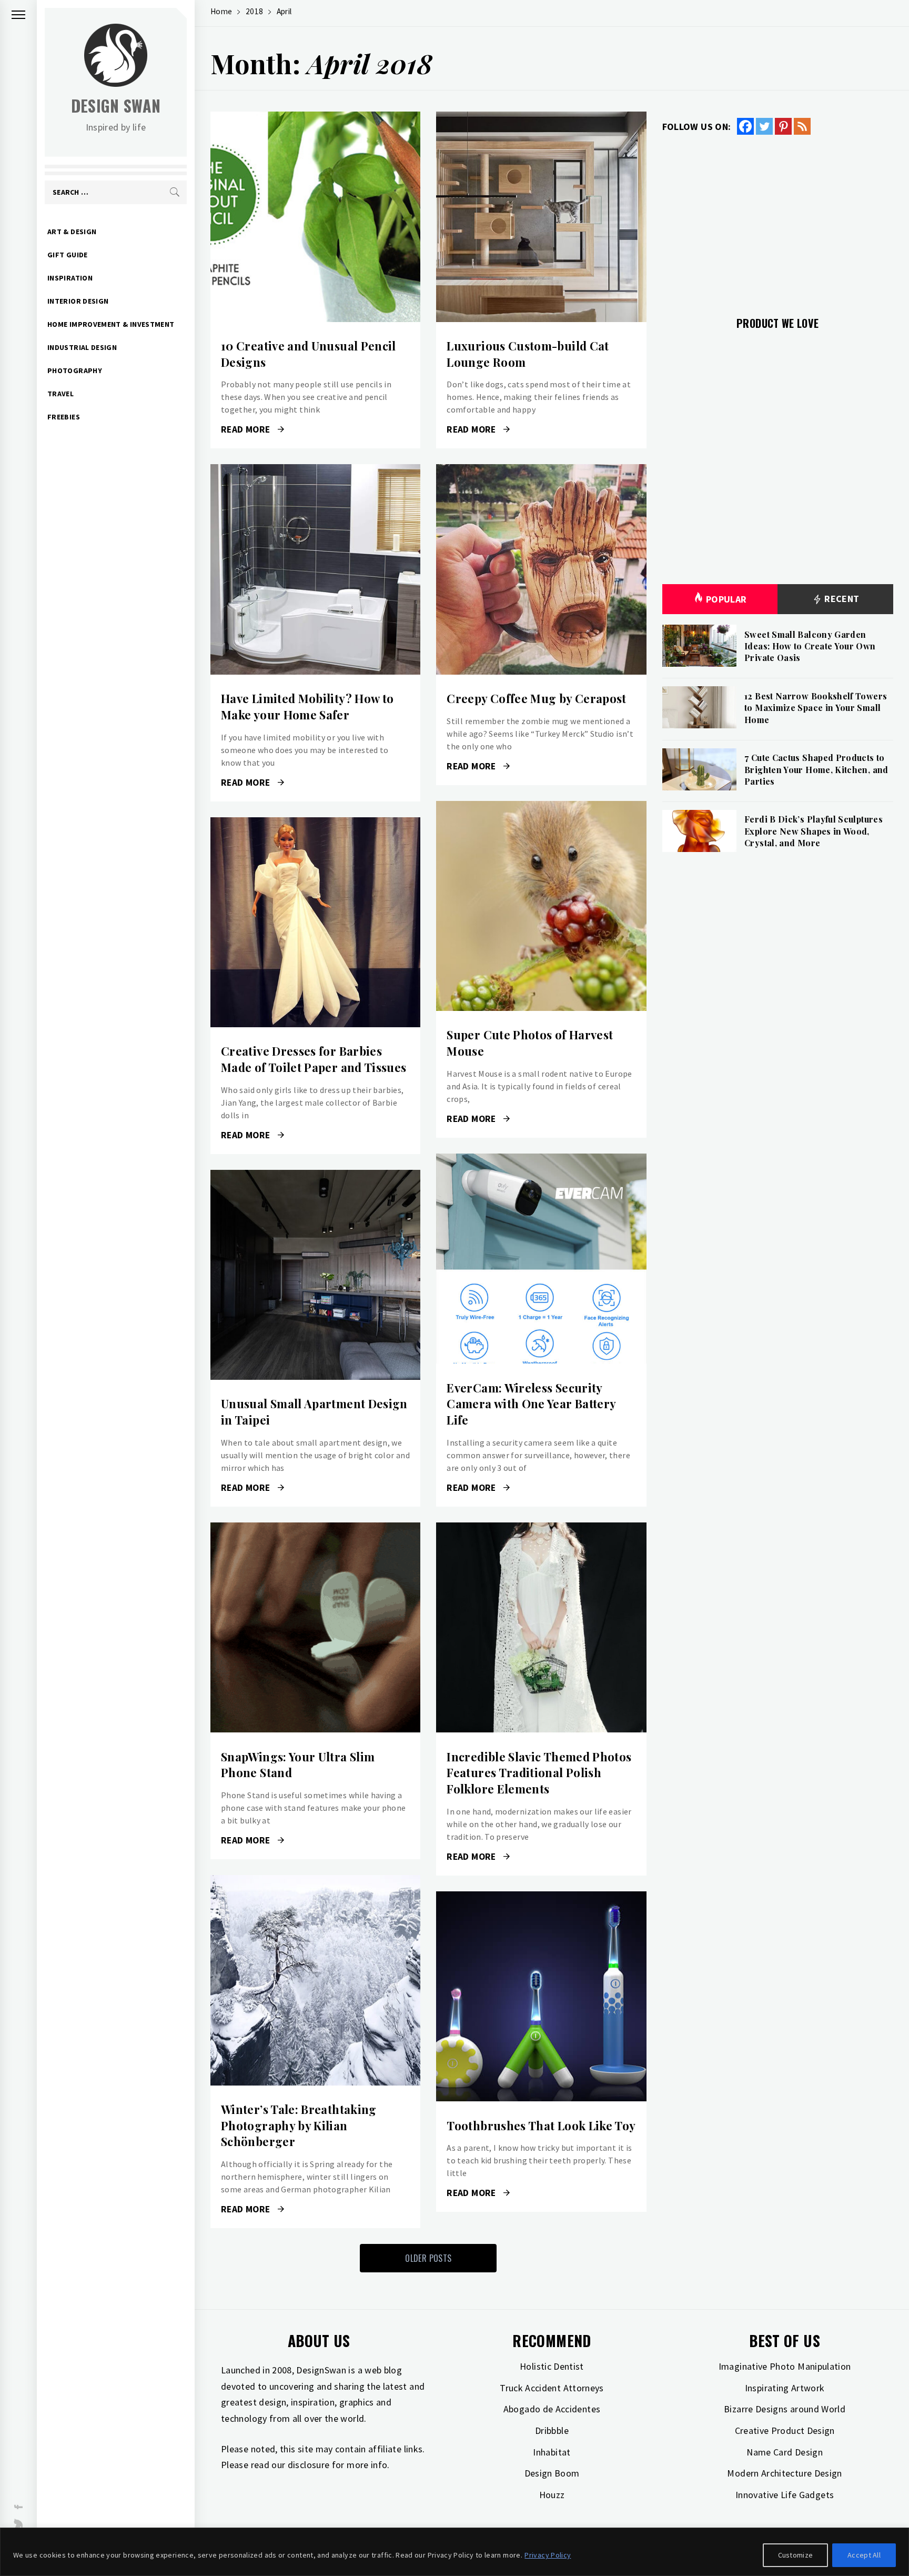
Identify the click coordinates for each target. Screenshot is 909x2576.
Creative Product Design (785, 2430)
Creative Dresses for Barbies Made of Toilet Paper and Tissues (314, 1059)
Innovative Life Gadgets (785, 2495)
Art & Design (72, 232)
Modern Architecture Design (784, 2473)
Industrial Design (82, 347)
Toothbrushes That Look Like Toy (541, 2126)
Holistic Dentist (552, 2366)
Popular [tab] (726, 599)
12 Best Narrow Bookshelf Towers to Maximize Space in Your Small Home (816, 708)
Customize (796, 2555)
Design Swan (116, 106)
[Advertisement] (778, 219)
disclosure (309, 2465)
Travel (60, 394)
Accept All (864, 2555)
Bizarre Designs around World (785, 2409)
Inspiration (70, 278)
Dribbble (552, 2430)
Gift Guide (68, 255)
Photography (75, 370)
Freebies (64, 417)
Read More (315, 217)
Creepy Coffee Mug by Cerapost (536, 698)
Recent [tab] (841, 599)
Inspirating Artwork (785, 2388)
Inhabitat (552, 2452)
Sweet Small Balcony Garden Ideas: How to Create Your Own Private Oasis (810, 646)
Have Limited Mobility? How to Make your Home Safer (307, 706)
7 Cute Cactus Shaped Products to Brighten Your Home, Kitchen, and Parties (816, 769)
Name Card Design (785, 2452)
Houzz (552, 2495)
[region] (454, 2552)
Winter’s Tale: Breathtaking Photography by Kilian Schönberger (299, 2126)
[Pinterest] (783, 126)
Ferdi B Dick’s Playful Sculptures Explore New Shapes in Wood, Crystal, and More (814, 831)
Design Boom (552, 2473)
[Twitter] (764, 126)
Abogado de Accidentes (552, 2409)
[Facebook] (745, 126)
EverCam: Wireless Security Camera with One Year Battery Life (531, 1404)
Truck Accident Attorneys (552, 2388)
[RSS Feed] (802, 126)
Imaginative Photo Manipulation (785, 2366)
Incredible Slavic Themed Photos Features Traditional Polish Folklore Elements (539, 1773)
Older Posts (428, 2258)
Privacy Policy (548, 2555)
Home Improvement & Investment (111, 324)
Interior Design (78, 301)
